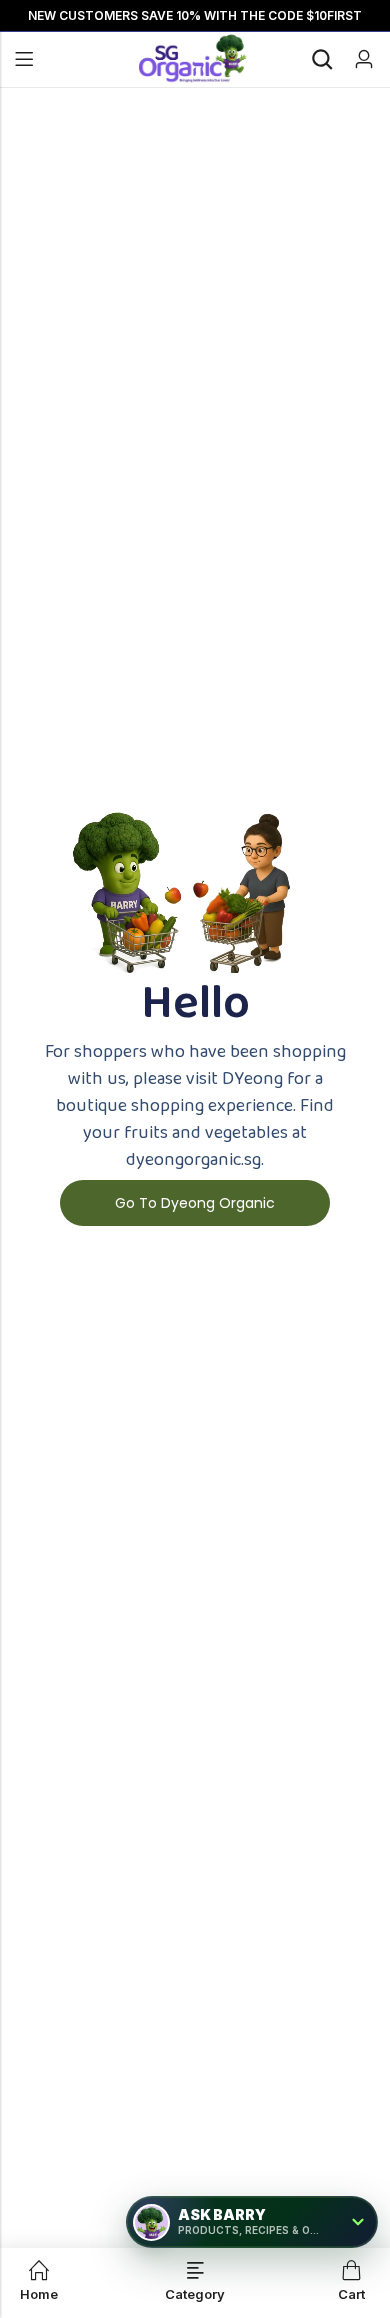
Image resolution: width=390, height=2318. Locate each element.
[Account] (364, 59)
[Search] (322, 59)
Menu (24, 60)
